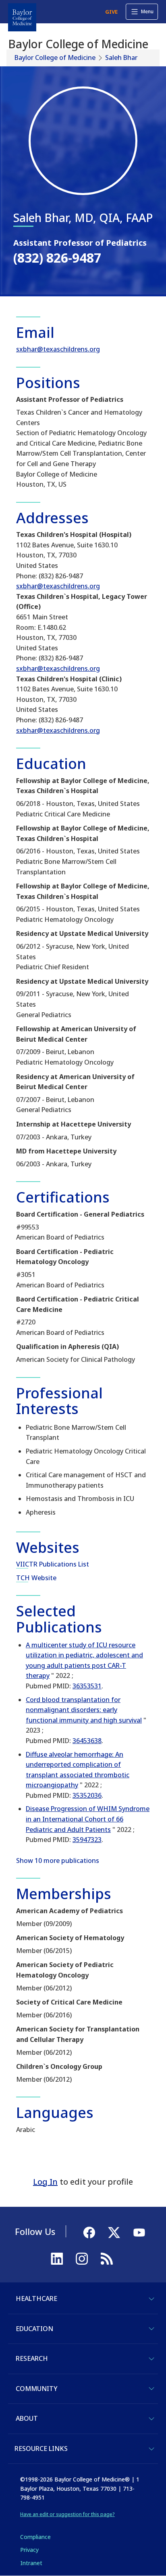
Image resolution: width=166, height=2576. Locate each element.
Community (36, 2389)
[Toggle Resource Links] (151, 2449)
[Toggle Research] (151, 2359)
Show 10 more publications (58, 1861)
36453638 (87, 1741)
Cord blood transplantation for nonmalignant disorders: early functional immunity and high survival (84, 1710)
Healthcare (36, 2298)
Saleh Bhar (121, 58)
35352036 (87, 1795)
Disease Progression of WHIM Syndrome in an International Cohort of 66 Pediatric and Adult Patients (88, 1819)
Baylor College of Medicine (55, 58)
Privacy (29, 2550)
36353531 (87, 1686)
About (27, 2418)
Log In (45, 2182)
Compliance (35, 2537)
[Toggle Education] (151, 2329)
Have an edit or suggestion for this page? (67, 2514)
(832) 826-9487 (57, 258)
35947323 (87, 1840)
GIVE (111, 12)
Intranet (31, 2563)
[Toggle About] (151, 2419)
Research (32, 2358)
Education (34, 2329)
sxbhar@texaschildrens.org (58, 349)
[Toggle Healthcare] (151, 2299)
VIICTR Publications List (53, 1564)
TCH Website (36, 1578)
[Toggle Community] (151, 2389)
